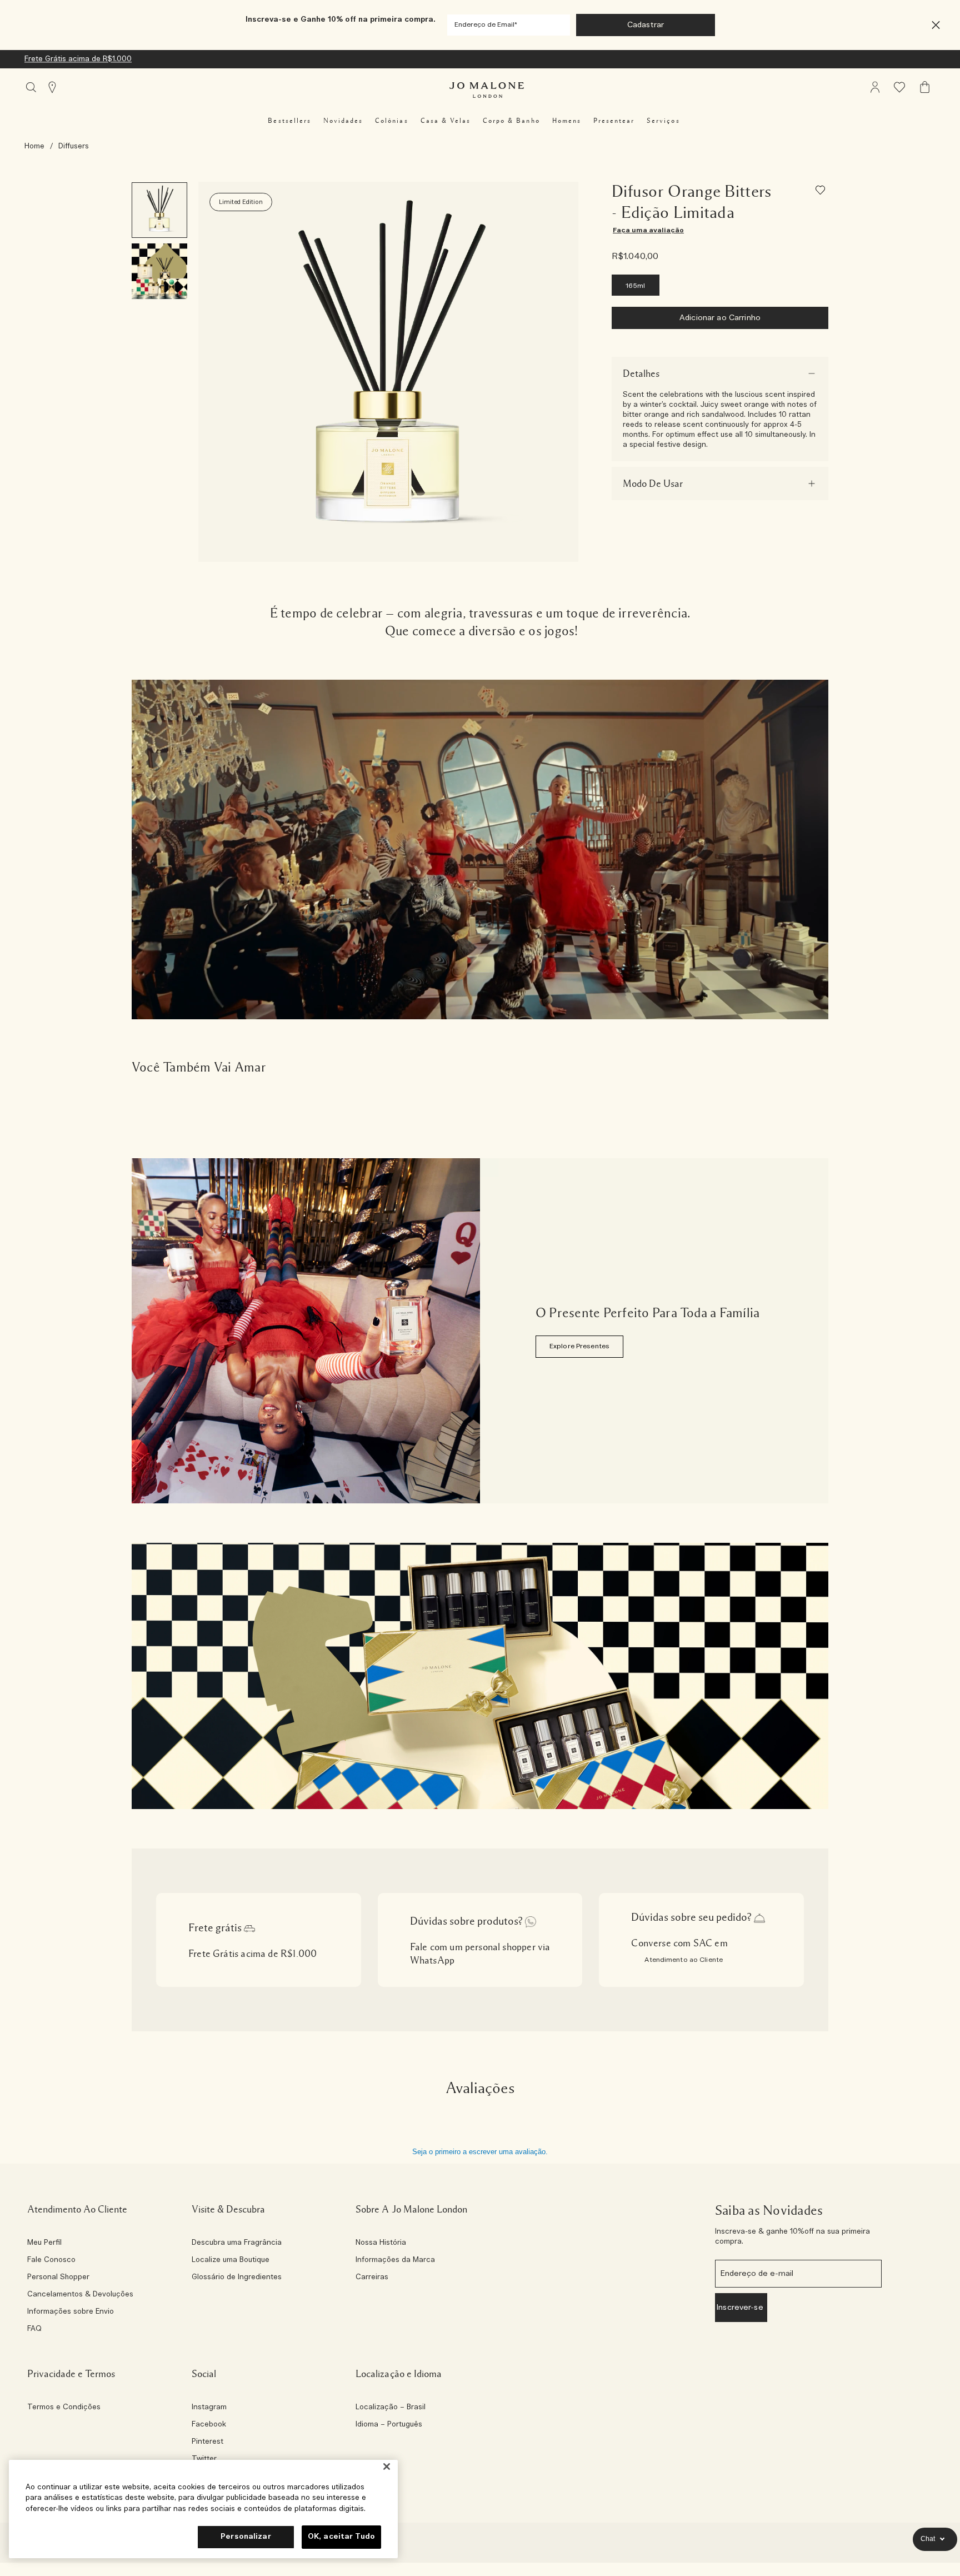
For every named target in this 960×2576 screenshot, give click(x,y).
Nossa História (381, 2243)
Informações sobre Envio (71, 2312)
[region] (203, 2509)
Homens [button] (567, 121)
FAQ (34, 2329)
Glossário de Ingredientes (237, 2278)
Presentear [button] (614, 121)
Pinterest (207, 2442)
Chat (928, 2539)
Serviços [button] (663, 121)
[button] (936, 25)
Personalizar (246, 2537)
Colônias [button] (391, 121)
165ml (636, 286)
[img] (875, 87)
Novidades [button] (343, 121)
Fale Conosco (51, 2260)
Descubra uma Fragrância (237, 2243)
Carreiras (372, 2278)
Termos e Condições (64, 2408)
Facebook (209, 2425)
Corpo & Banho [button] (511, 121)
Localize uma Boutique (231, 2260)
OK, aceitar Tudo (341, 2537)
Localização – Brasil (391, 2408)
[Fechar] (387, 2467)
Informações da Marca (395, 2260)
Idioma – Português (389, 2425)
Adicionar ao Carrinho (720, 318)
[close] (932, 25)
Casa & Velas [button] (446, 121)
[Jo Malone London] (487, 90)
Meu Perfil (44, 2243)
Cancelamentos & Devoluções (80, 2295)
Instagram (209, 2408)
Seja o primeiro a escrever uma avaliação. (480, 2152)
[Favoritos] (822, 192)
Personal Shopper (58, 2278)
